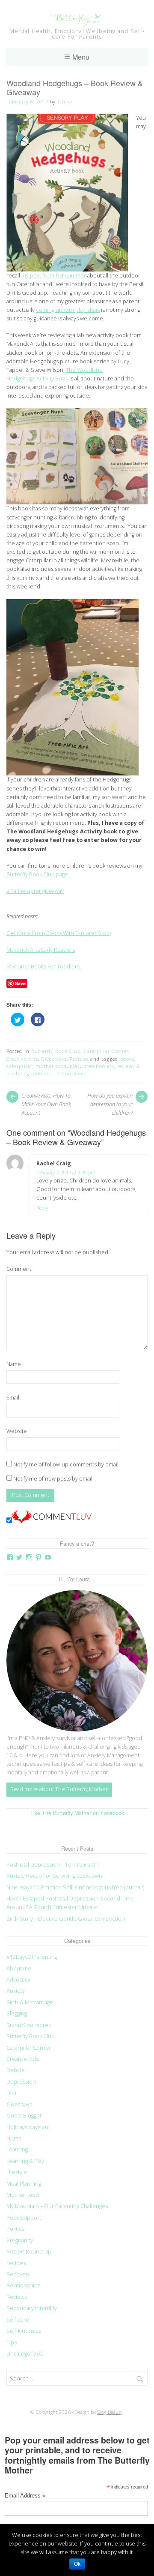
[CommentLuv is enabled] (52, 1521)
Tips (12, 2342)
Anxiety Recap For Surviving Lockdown (54, 1876)
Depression (21, 2082)
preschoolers (99, 1066)
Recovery (18, 2274)
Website (17, 1431)
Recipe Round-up (29, 2252)
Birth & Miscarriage (30, 2002)
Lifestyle (17, 2172)
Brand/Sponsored (29, 2025)
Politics (15, 2229)
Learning (17, 2149)
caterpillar (19, 1066)
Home (14, 2138)
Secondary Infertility (32, 2308)
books (127, 1059)
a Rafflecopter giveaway (35, 891)
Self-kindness (24, 2331)
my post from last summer (54, 276)
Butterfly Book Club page (37, 874)
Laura (65, 101)
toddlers (41, 1073)
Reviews (79, 1059)
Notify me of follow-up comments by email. (67, 1464)
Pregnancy (20, 2240)
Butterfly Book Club (56, 1051)
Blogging (17, 2013)
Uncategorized (25, 2354)
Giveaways (54, 1059)
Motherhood (23, 2195)
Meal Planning (24, 2184)
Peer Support (24, 2218)
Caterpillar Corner (106, 1051)
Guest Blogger (24, 2116)
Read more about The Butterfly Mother (59, 1789)
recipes (16, 2263)
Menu (81, 57)
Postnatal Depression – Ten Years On (53, 1865)
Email (13, 1398)
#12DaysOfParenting (32, 1957)
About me (19, 1968)
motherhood (51, 1066)
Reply (42, 1207)
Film (11, 2093)
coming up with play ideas (68, 310)
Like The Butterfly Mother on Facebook (77, 1813)
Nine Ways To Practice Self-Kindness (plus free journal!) (75, 1887)
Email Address (25, 2496)
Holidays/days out (28, 2127)
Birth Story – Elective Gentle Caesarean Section (66, 1919)
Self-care (18, 2320)
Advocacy (18, 1980)
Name (14, 1364)
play (75, 1066)
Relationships (23, 2285)
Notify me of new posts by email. (53, 1479)
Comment (19, 1269)
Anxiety (16, 1991)
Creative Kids (22, 1059)
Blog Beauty (110, 2412)
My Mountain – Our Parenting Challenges (57, 2206)
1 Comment (72, 1073)
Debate (16, 2070)
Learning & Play (25, 2161)
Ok (77, 2564)
